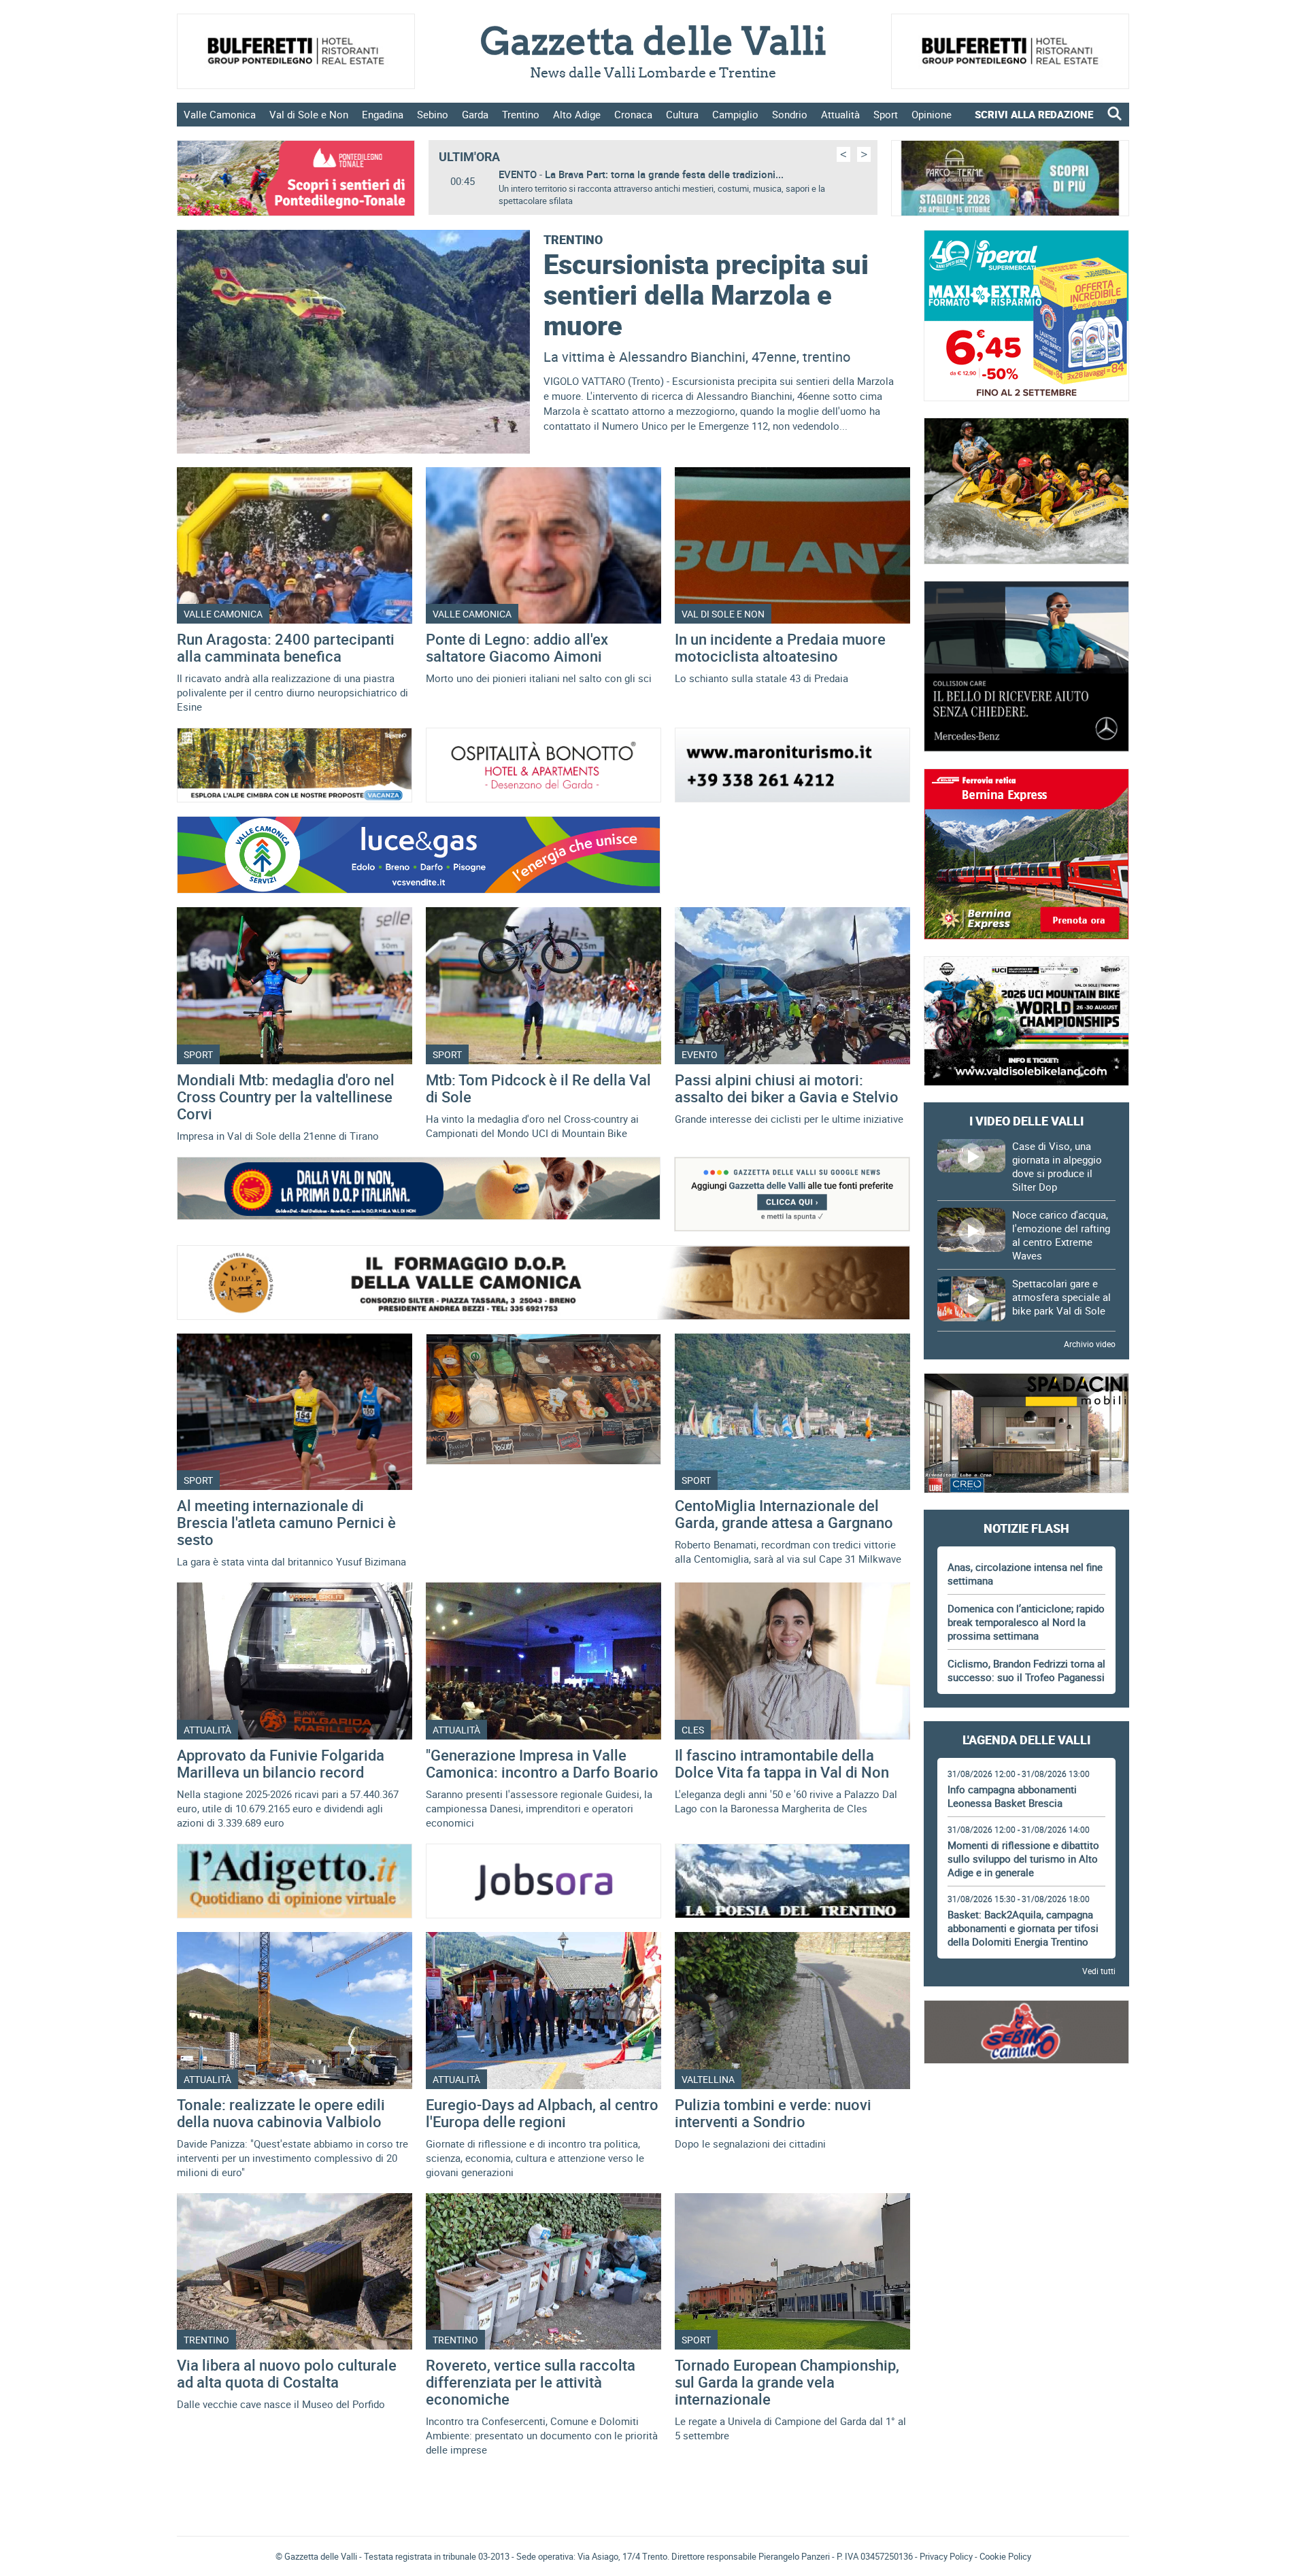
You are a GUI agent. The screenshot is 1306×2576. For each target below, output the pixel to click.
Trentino (521, 114)
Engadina (383, 114)
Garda (475, 114)
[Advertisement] (1026, 2118)
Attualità (840, 114)
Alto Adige (577, 114)
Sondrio (790, 114)
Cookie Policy (1005, 2556)
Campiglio (735, 114)
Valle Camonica (220, 114)
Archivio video (1090, 1344)
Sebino (433, 114)
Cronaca (633, 114)
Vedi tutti (1099, 1971)
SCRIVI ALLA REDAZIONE (1034, 114)
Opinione (932, 114)
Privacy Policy (946, 2556)
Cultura (682, 114)
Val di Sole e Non (309, 114)
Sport (886, 114)
